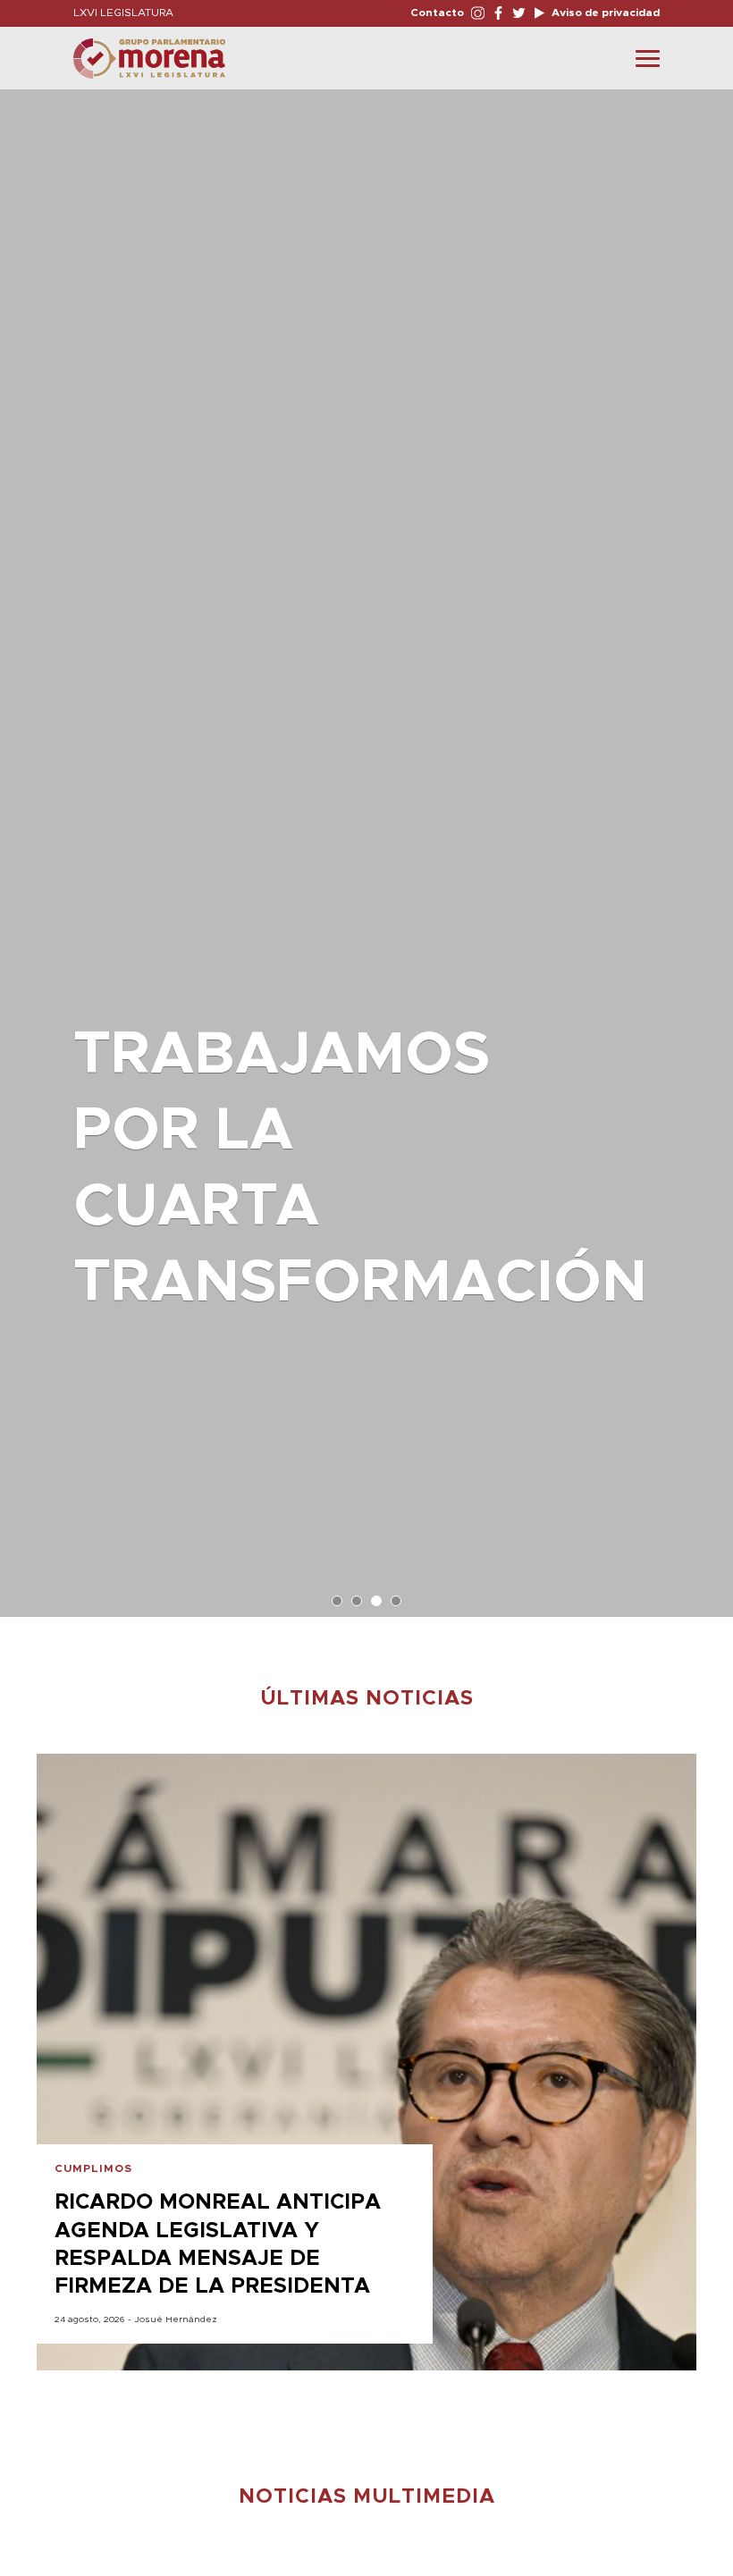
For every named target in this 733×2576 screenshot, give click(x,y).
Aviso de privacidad (604, 13)
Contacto (437, 13)
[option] (366, 844)
